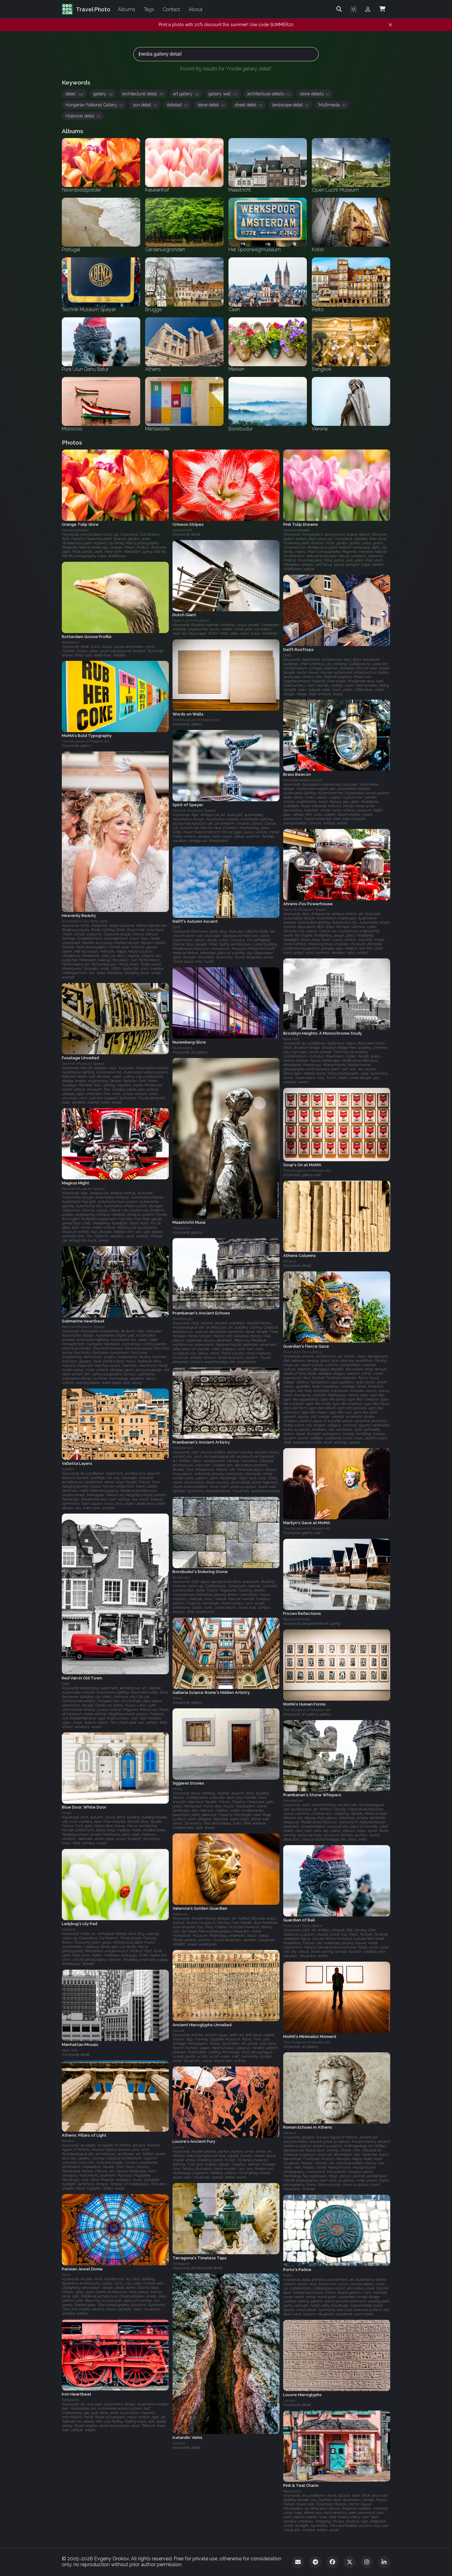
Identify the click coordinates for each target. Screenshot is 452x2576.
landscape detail (290, 105)
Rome (177, 1698)
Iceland (179, 2443)
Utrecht (68, 1930)
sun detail (145, 105)
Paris (66, 2275)
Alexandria (292, 2491)
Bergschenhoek (297, 1619)
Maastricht (182, 1228)
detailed (177, 105)
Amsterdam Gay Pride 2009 (85, 921)
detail (74, 94)
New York (291, 1039)
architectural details (269, 94)
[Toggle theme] (354, 9)
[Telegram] (315, 2562)
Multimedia (332, 105)
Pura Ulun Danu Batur (303, 1352)
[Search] (339, 9)
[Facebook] (332, 2562)
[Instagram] (367, 2562)
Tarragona (181, 2263)
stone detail (211, 105)
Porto (287, 2275)
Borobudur (181, 1578)
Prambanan (183, 1319)
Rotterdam (71, 642)
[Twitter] (350, 2562)
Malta (177, 1789)
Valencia (180, 1914)
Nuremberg (182, 1048)
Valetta (68, 1469)
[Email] (298, 2562)
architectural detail (143, 94)
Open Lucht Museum (191, 621)
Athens (289, 1261)
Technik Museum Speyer (194, 810)
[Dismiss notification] (390, 25)
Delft (287, 655)
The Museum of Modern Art (196, 720)
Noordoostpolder (75, 530)
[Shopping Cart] (382, 9)
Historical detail (83, 116)
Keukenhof (182, 530)
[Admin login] (368, 9)
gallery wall (223, 94)
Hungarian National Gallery (94, 105)
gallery (103, 94)
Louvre (178, 2031)
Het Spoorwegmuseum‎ (303, 780)
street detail (248, 105)
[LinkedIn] (384, 2562)
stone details (315, 94)
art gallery (186, 94)
